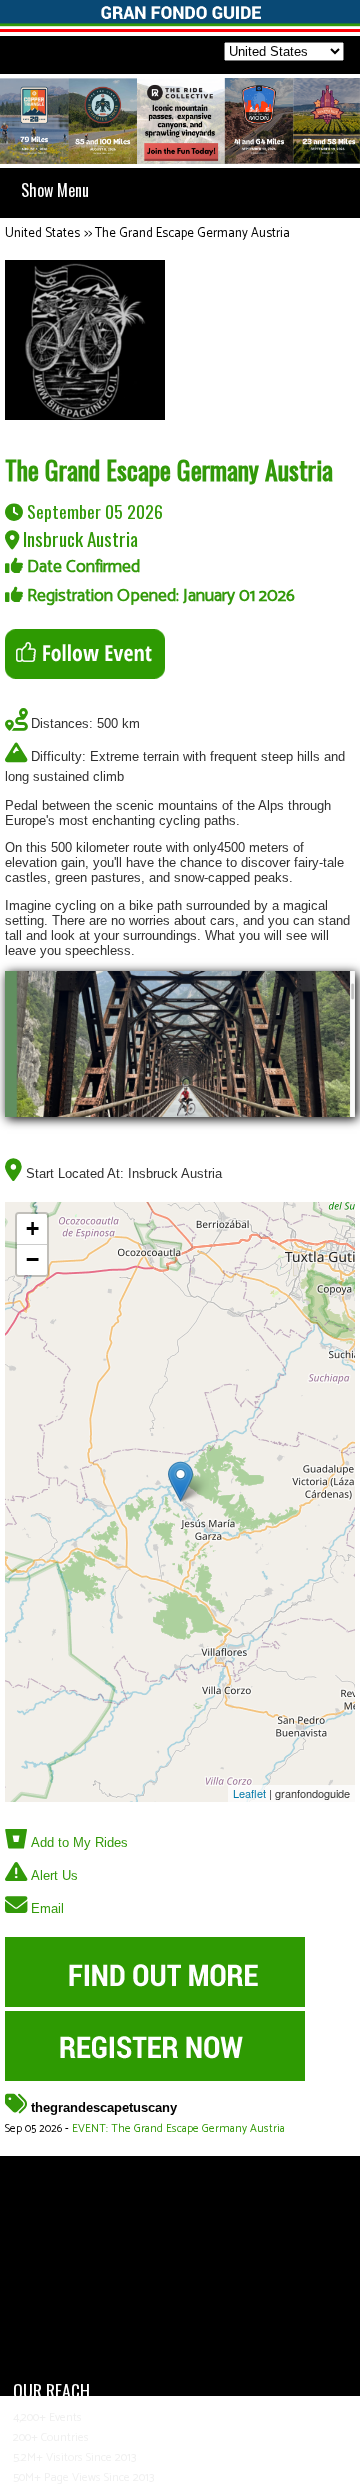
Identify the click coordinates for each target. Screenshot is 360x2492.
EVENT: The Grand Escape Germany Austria (178, 2129)
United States (42, 233)
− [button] (32, 1259)
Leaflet (249, 1793)
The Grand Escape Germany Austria (192, 233)
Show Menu (55, 190)
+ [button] (32, 1228)
